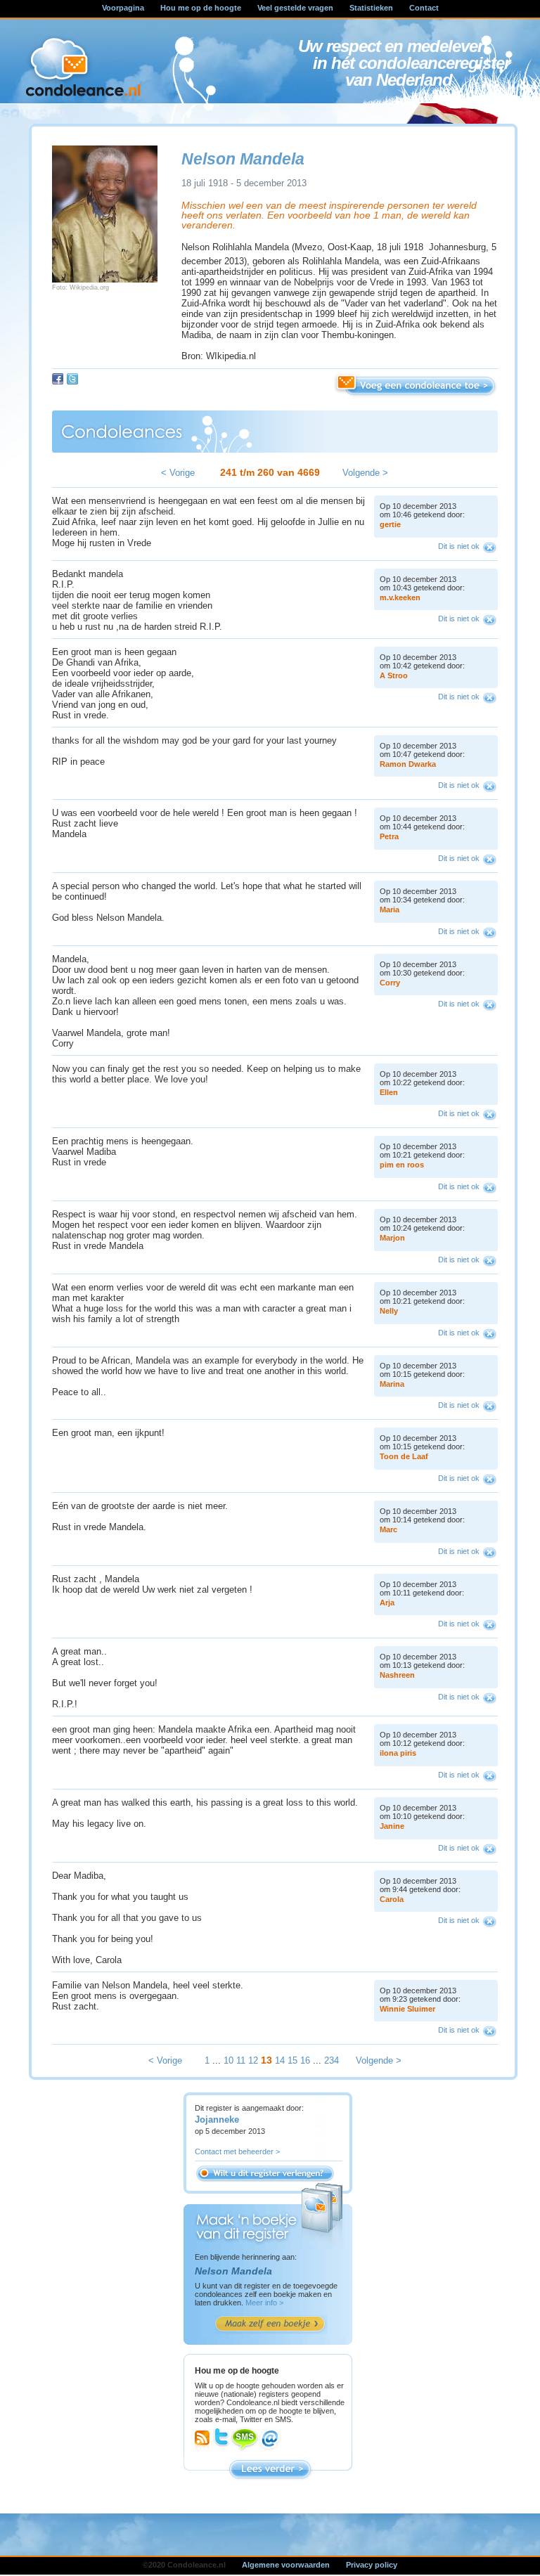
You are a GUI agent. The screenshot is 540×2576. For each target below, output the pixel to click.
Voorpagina (123, 8)
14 (280, 2060)
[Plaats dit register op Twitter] (72, 379)
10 (229, 2060)
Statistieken (371, 8)
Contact (424, 8)
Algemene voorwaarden (286, 2565)
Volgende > (365, 473)
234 (332, 2060)
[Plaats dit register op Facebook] (58, 379)
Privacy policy (372, 2565)
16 (305, 2060)
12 (253, 2060)
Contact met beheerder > (237, 2151)
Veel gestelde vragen (295, 8)
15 (292, 2060)
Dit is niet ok (459, 546)
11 (241, 2060)
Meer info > (264, 2303)
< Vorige (178, 473)
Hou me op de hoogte (201, 8)
